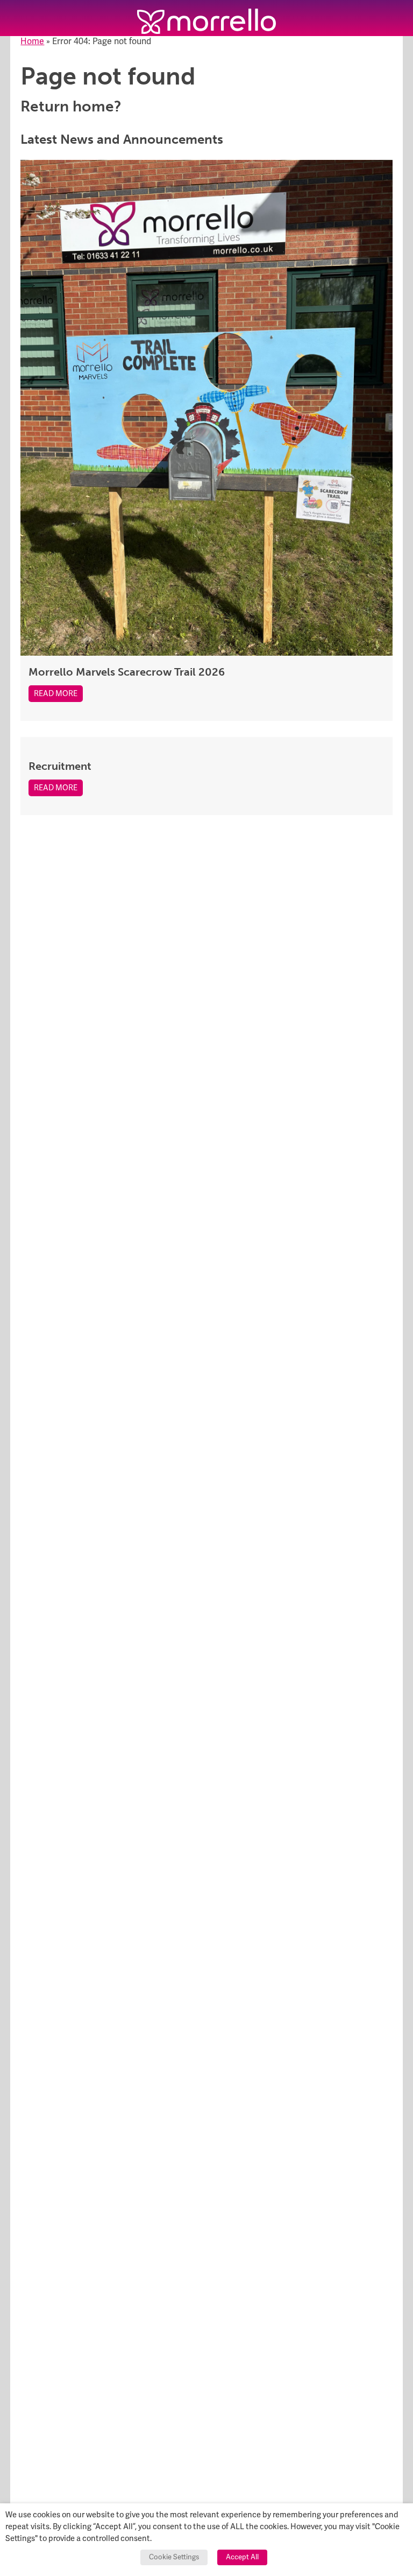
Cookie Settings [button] (174, 2557)
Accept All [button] (242, 2557)
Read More (56, 694)
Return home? (71, 106)
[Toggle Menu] (18, 18)
